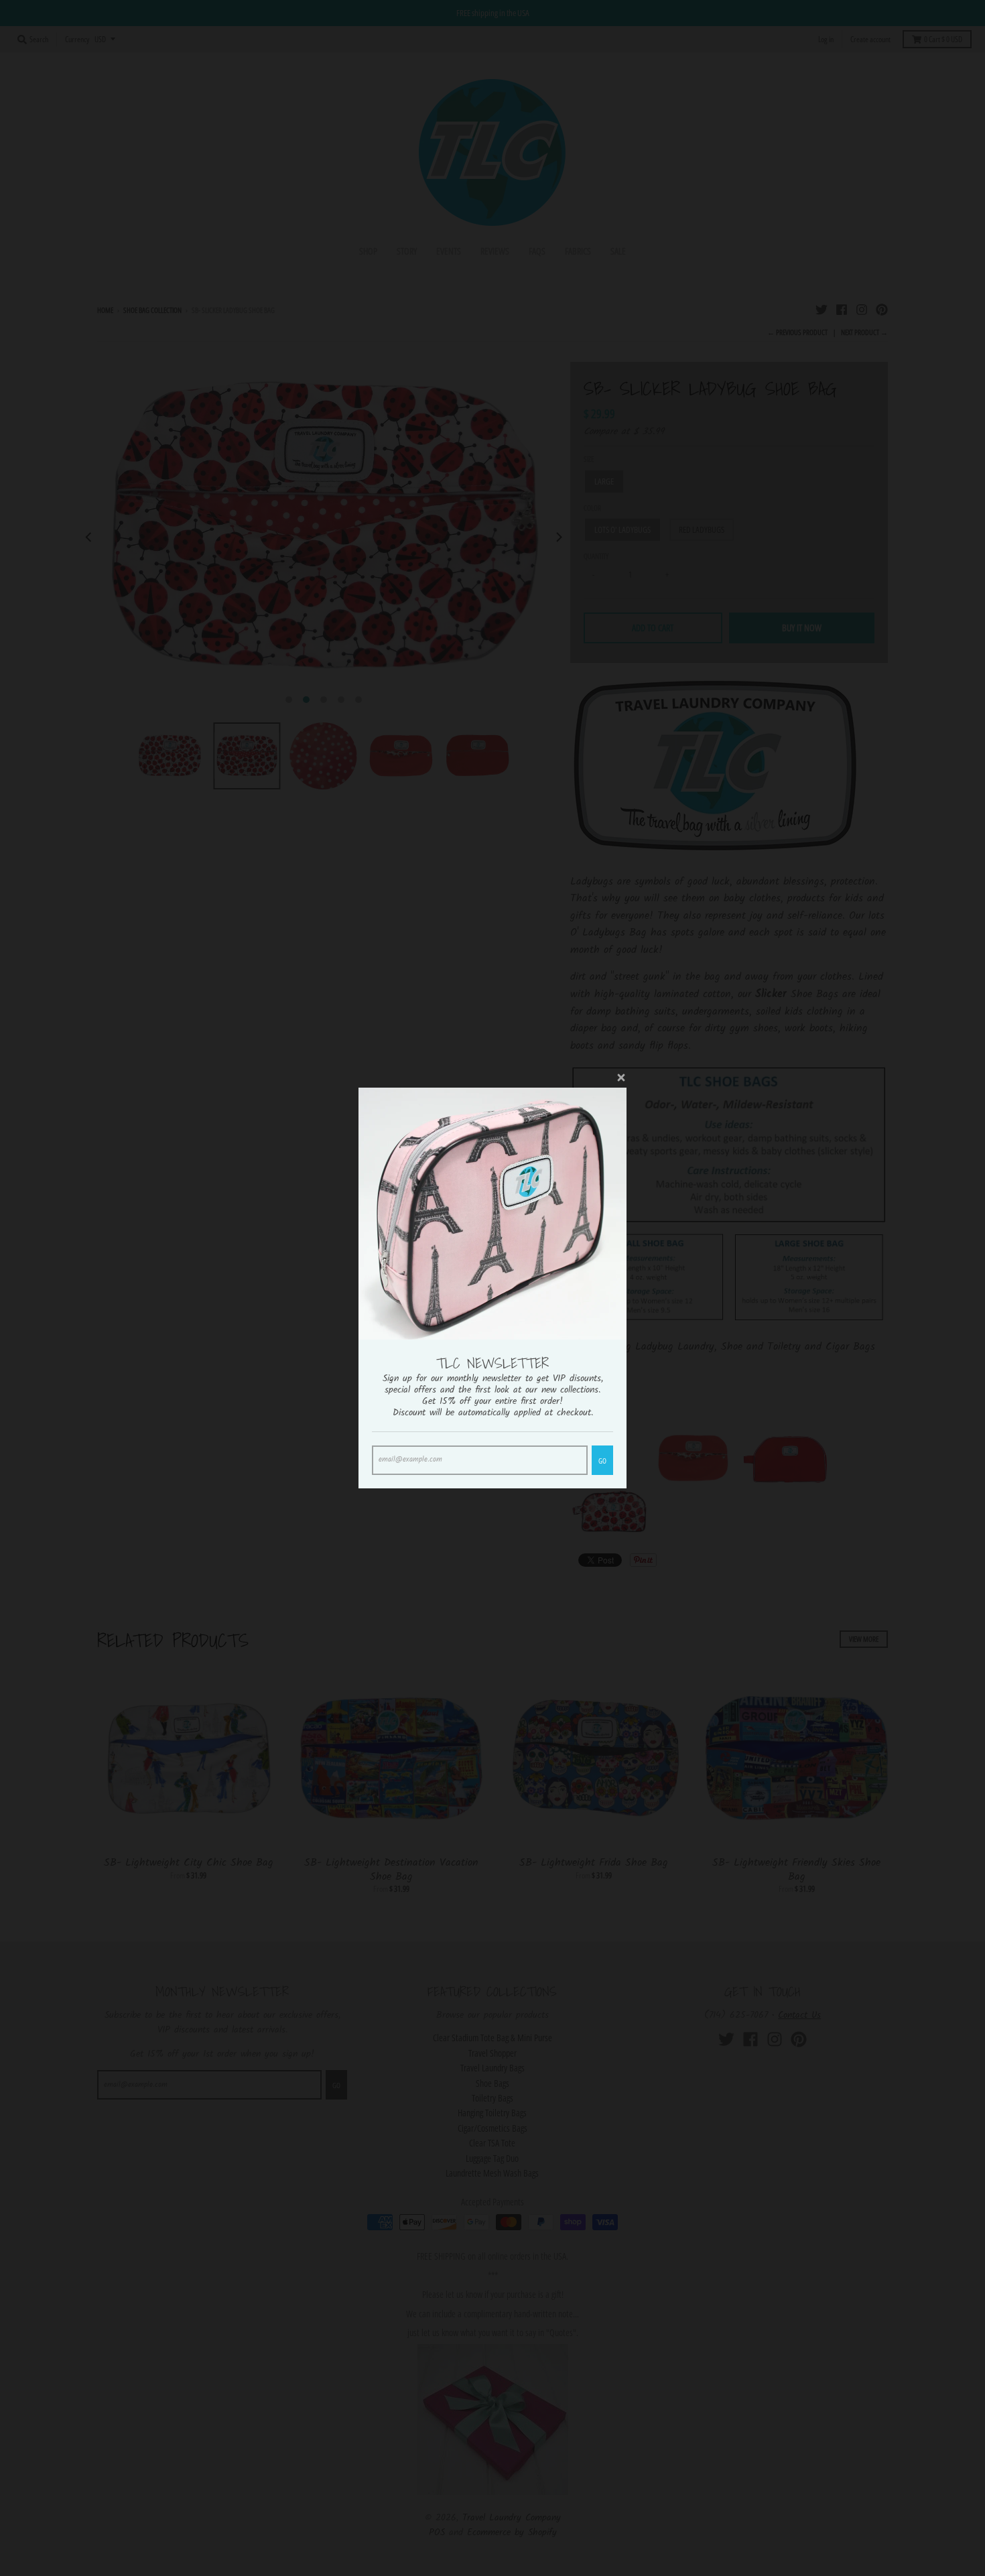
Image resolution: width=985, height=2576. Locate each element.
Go (602, 1461)
